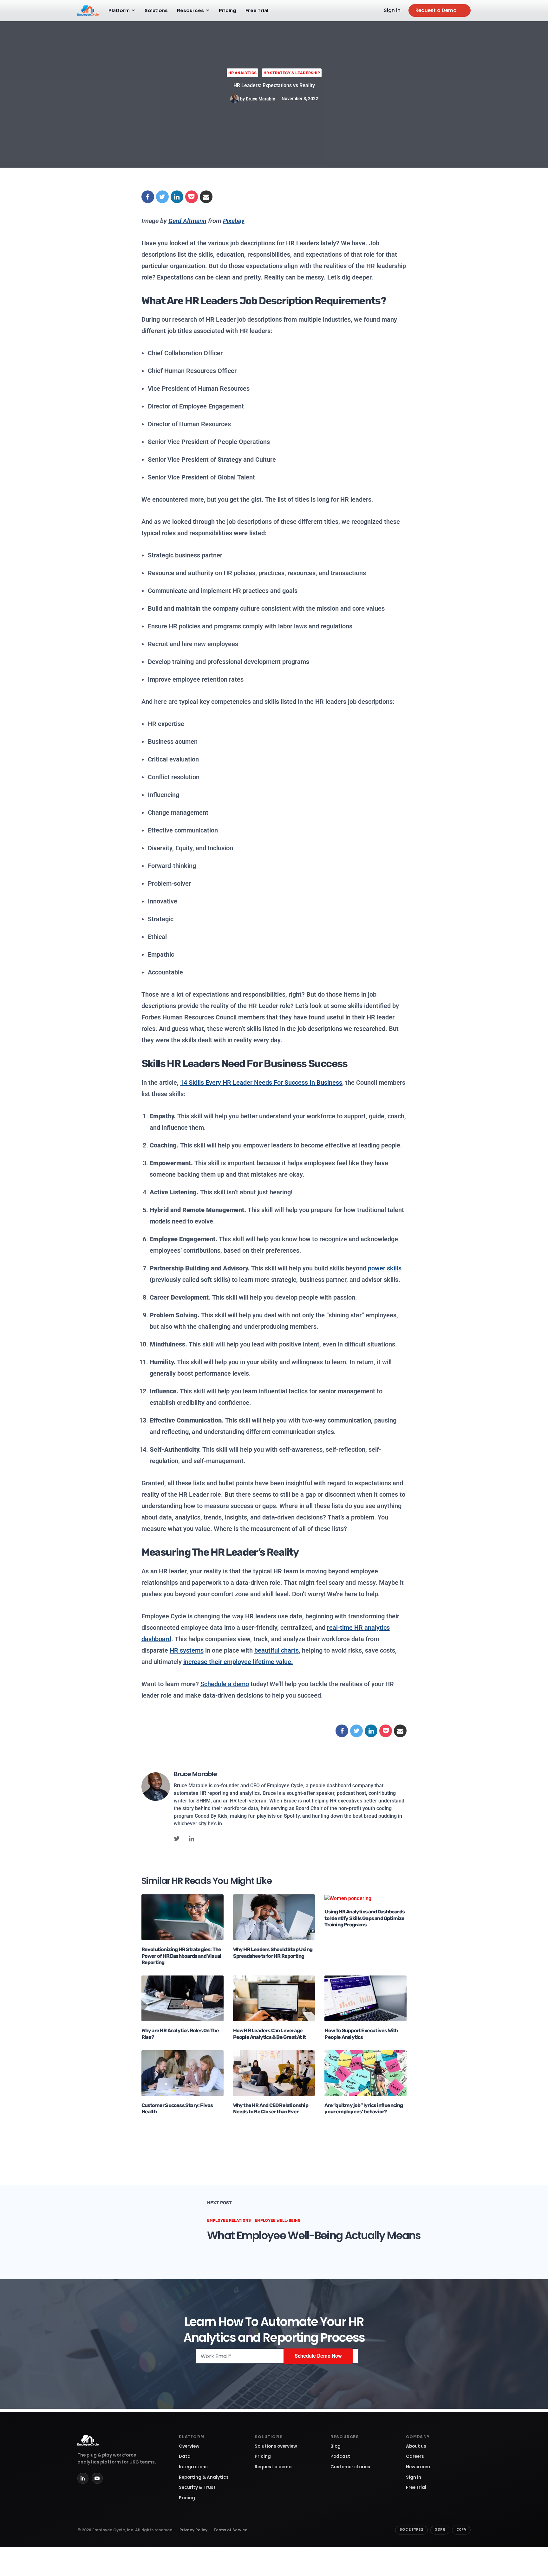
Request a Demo (436, 10)
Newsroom (418, 2467)
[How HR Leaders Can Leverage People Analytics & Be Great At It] (274, 1998)
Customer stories (350, 2467)
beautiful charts (277, 1650)
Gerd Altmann (187, 221)
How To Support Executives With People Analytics (361, 2034)
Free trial (416, 2487)
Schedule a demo (225, 1684)
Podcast (340, 2456)
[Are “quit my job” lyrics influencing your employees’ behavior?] (365, 2073)
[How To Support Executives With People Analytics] (365, 1998)
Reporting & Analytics (204, 2477)
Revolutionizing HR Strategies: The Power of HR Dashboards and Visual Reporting (181, 1956)
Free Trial (257, 10)
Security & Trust (197, 2487)
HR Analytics (242, 73)
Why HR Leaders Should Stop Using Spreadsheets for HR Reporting (273, 1953)
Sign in (392, 10)
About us (416, 2446)
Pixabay (234, 221)
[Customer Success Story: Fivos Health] (183, 2073)
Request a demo (273, 2467)
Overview (189, 2446)
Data (185, 2456)
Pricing (228, 10)
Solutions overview (276, 2446)
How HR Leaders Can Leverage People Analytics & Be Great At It (270, 2034)
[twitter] (177, 1839)
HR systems (187, 1650)
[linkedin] (191, 1839)
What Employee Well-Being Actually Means (314, 2235)
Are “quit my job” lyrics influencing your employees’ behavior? (364, 2109)
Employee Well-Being (278, 2220)
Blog (336, 2446)
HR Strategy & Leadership (292, 73)
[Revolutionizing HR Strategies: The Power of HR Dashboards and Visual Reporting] (183, 1917)
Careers (415, 2456)
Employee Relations (229, 2220)
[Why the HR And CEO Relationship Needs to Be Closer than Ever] (274, 2073)
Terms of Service (230, 2530)
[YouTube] (97, 2478)
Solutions (156, 10)
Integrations (193, 2467)
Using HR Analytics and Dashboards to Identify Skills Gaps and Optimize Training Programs (365, 1918)
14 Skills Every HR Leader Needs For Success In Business (261, 1082)
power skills (385, 1268)
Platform (119, 10)
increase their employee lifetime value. (238, 1662)
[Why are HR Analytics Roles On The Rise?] (183, 1998)
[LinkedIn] (83, 2478)
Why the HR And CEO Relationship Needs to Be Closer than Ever (271, 2109)
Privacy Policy (193, 2530)
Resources (190, 10)
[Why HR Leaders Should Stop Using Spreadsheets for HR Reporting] (274, 1917)
